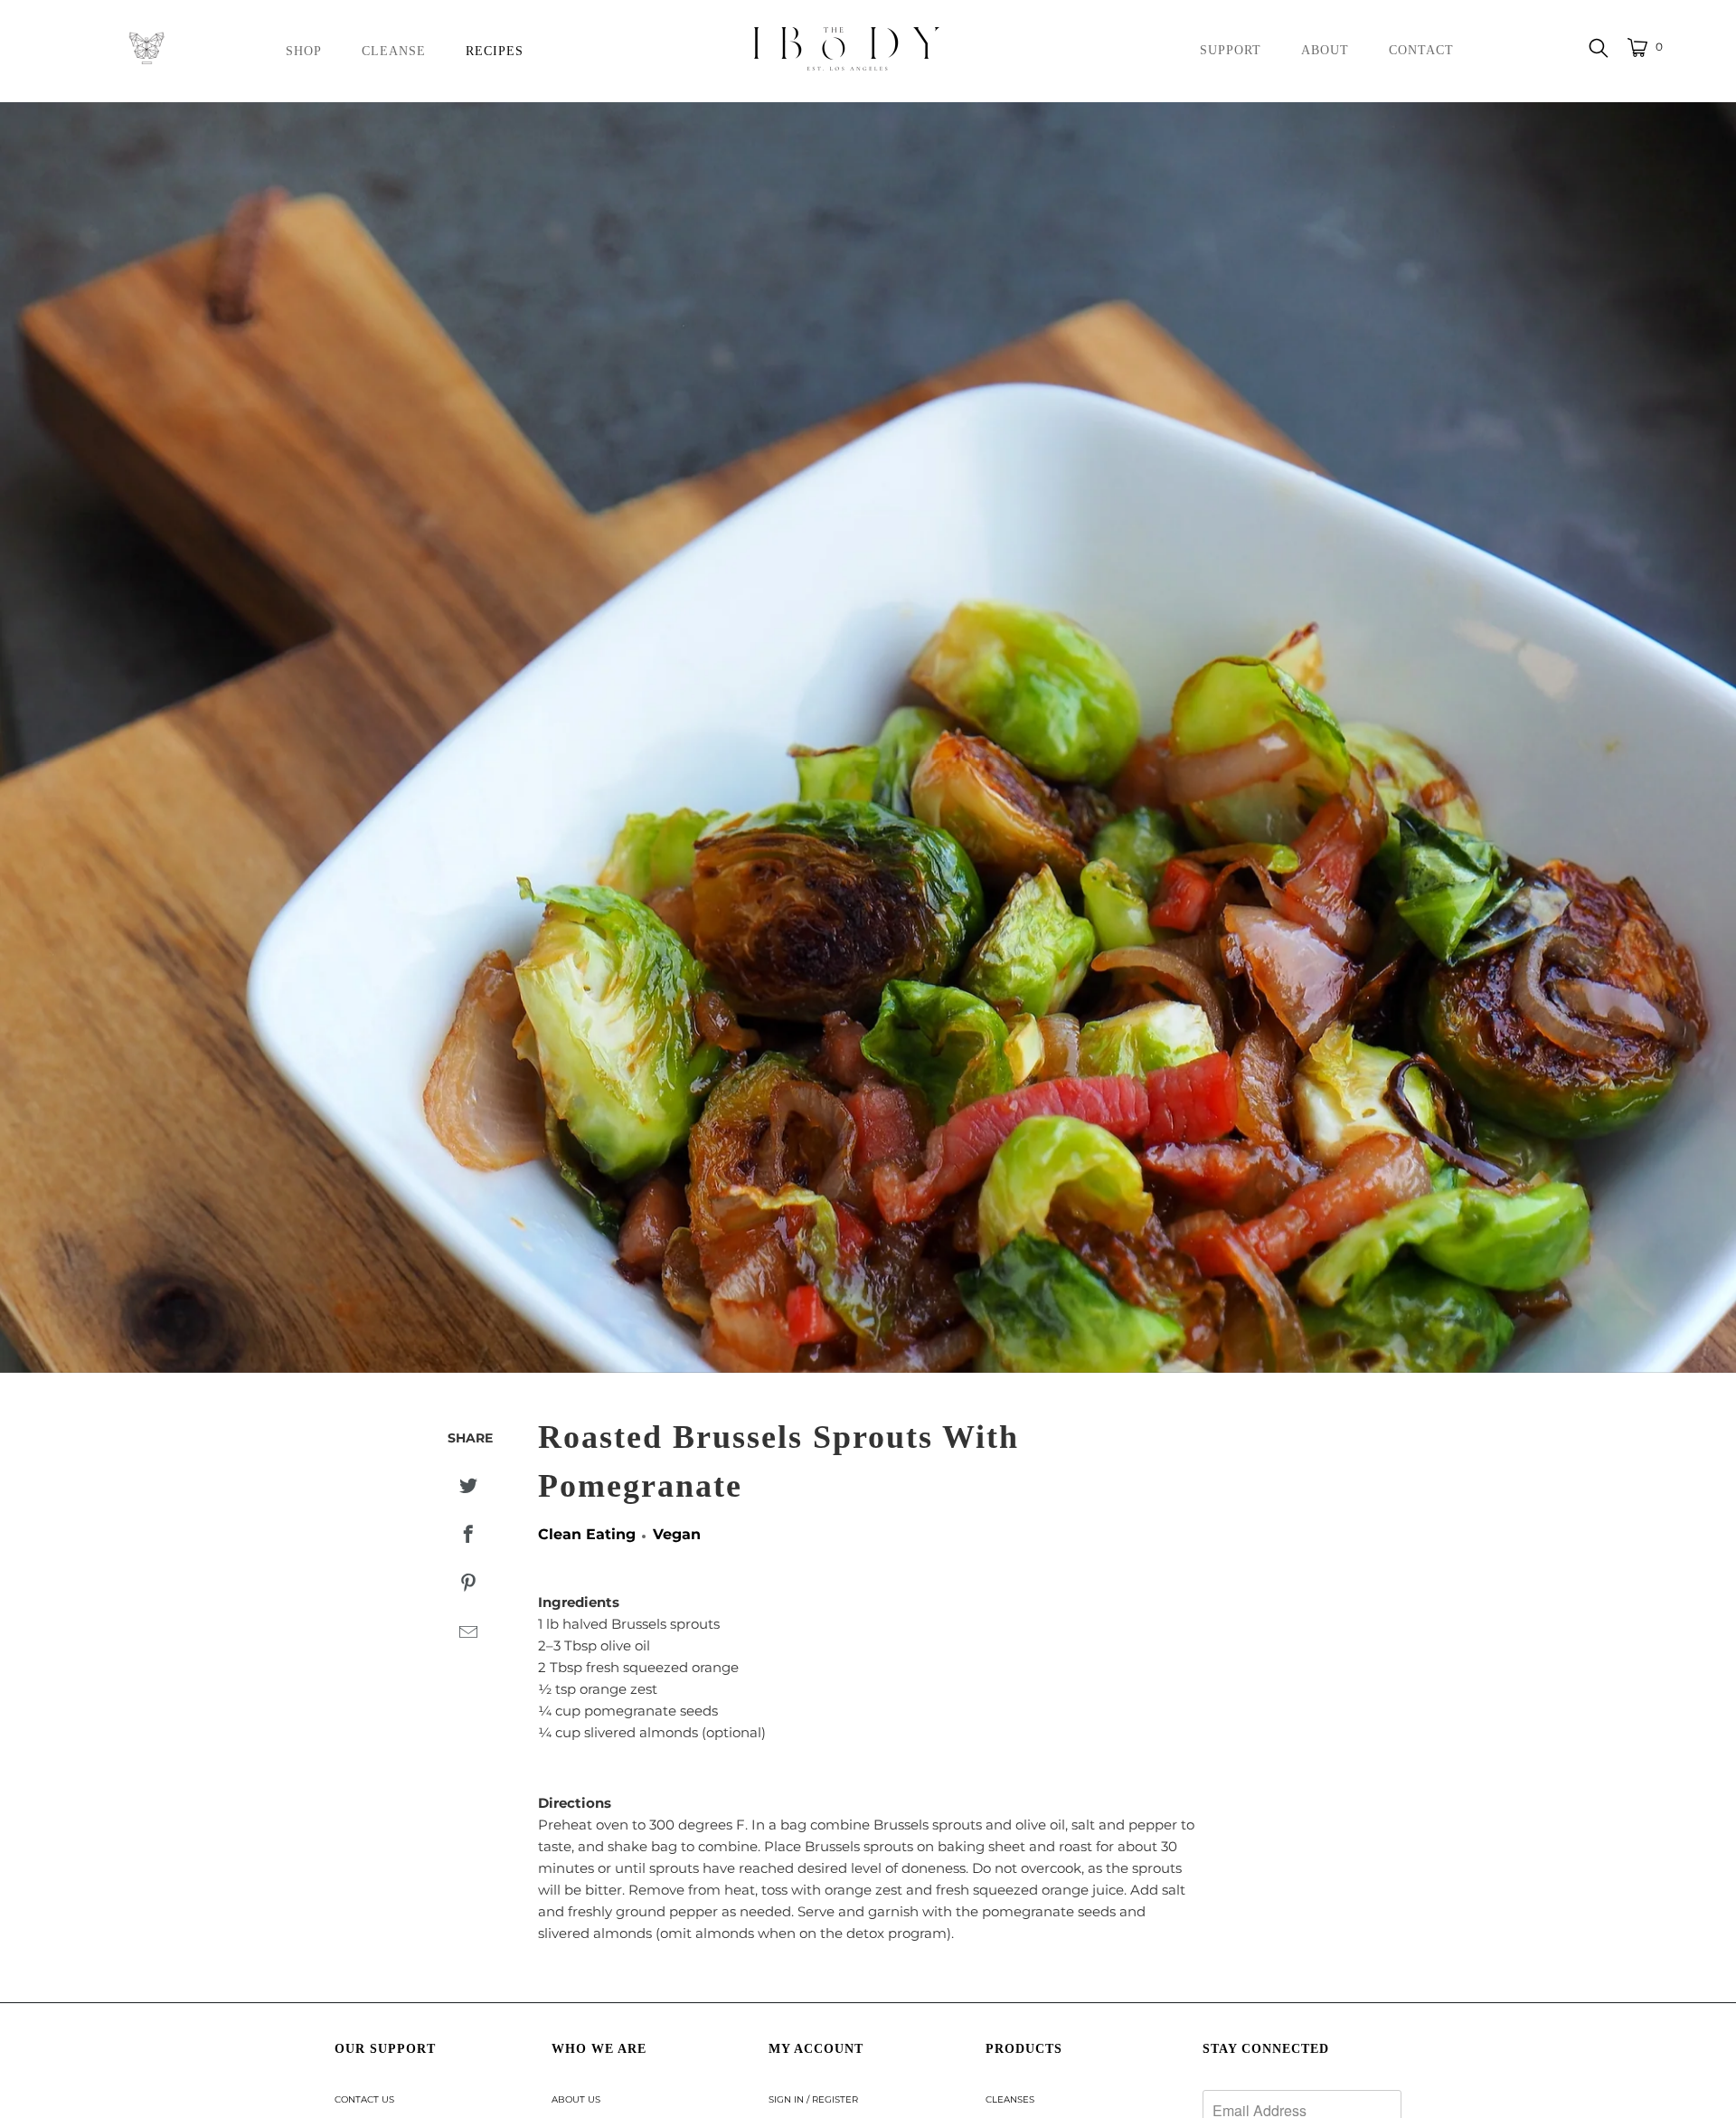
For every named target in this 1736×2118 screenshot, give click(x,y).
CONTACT (1421, 50)
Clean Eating (587, 1534)
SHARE (470, 1438)
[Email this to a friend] (467, 1633)
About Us (576, 2099)
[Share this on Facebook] (467, 1536)
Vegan (677, 1534)
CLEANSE (394, 51)
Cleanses (1010, 2099)
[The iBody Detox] (877, 51)
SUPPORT (1231, 50)
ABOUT (1325, 50)
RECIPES (495, 51)
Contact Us (364, 2099)
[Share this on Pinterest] (467, 1584)
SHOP (304, 51)
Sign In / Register (813, 2099)
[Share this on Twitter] (467, 1487)
